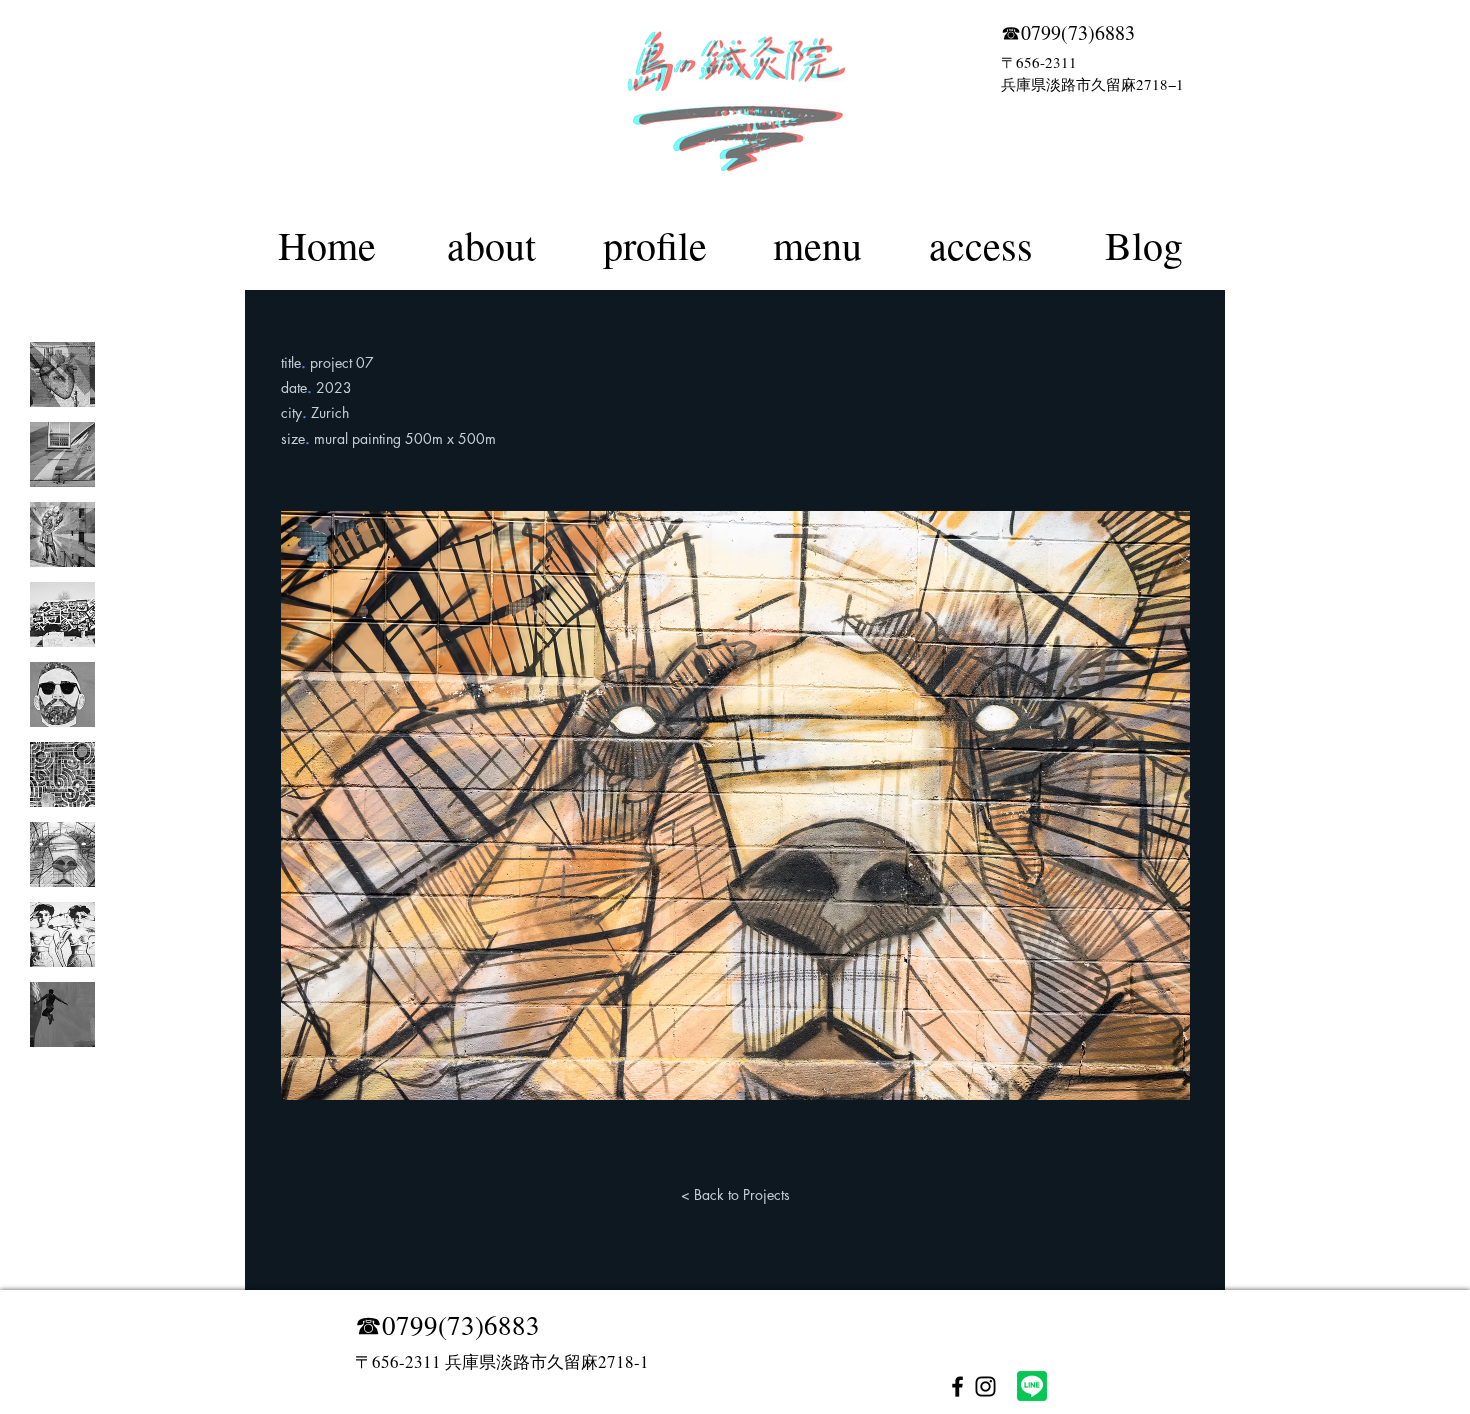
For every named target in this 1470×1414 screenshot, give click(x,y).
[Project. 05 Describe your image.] (62, 694)
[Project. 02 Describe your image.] (62, 454)
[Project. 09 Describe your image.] (62, 1014)
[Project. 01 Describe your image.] (62, 374)
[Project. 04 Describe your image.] (62, 614)
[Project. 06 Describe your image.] (62, 774)
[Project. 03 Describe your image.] (62, 534)
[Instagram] (985, 1386)
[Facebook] (957, 1386)
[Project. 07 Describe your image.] (62, 854)
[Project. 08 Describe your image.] (62, 934)
